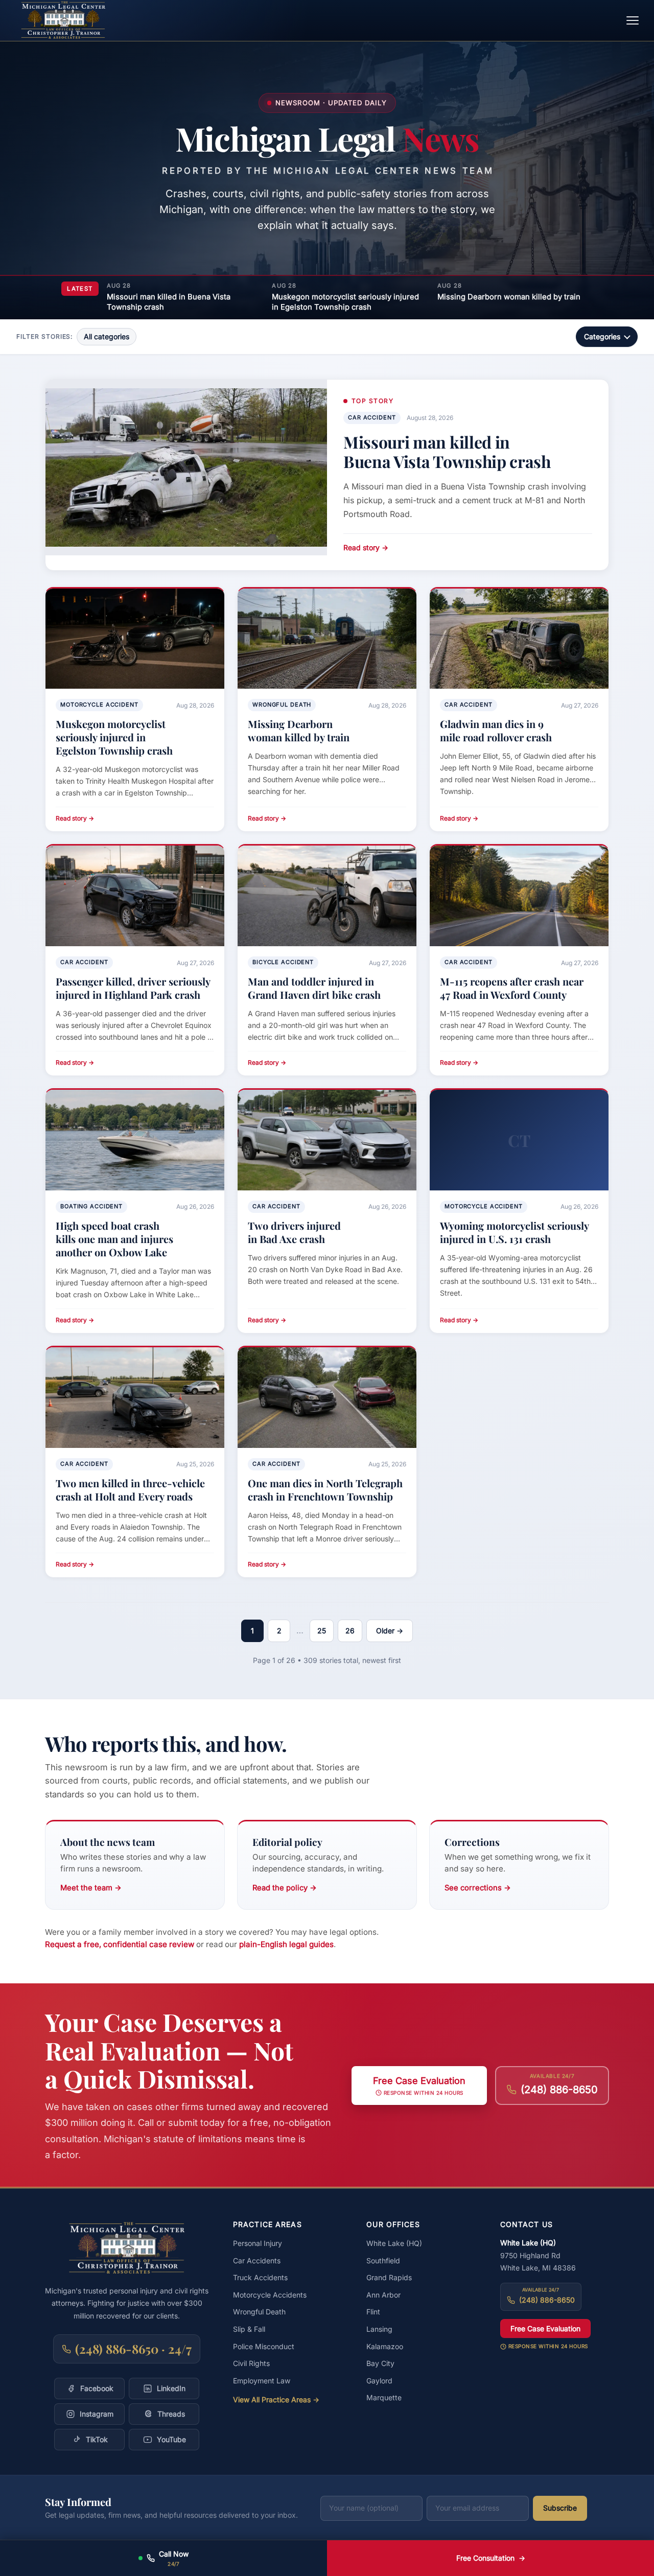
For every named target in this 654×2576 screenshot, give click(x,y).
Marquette (384, 2397)
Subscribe (560, 2508)
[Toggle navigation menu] (633, 20)
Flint (373, 2312)
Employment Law (262, 2381)
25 (322, 1631)
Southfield (383, 2261)
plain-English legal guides (286, 1944)
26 (350, 1631)
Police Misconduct (264, 2346)
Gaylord (379, 2381)
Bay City (380, 2363)
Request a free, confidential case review (120, 1944)
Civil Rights (251, 2363)
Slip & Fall (249, 2329)
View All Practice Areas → (276, 2399)
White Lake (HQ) (394, 2243)
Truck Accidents (260, 2277)
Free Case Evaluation (545, 2328)
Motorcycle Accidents (270, 2295)
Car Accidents (257, 2261)
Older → (390, 1631)
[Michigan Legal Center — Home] (63, 20)
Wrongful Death (259, 2312)
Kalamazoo (385, 2346)
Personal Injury (258, 2243)
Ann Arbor (383, 2295)
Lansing (379, 2329)
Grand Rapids (389, 2277)
